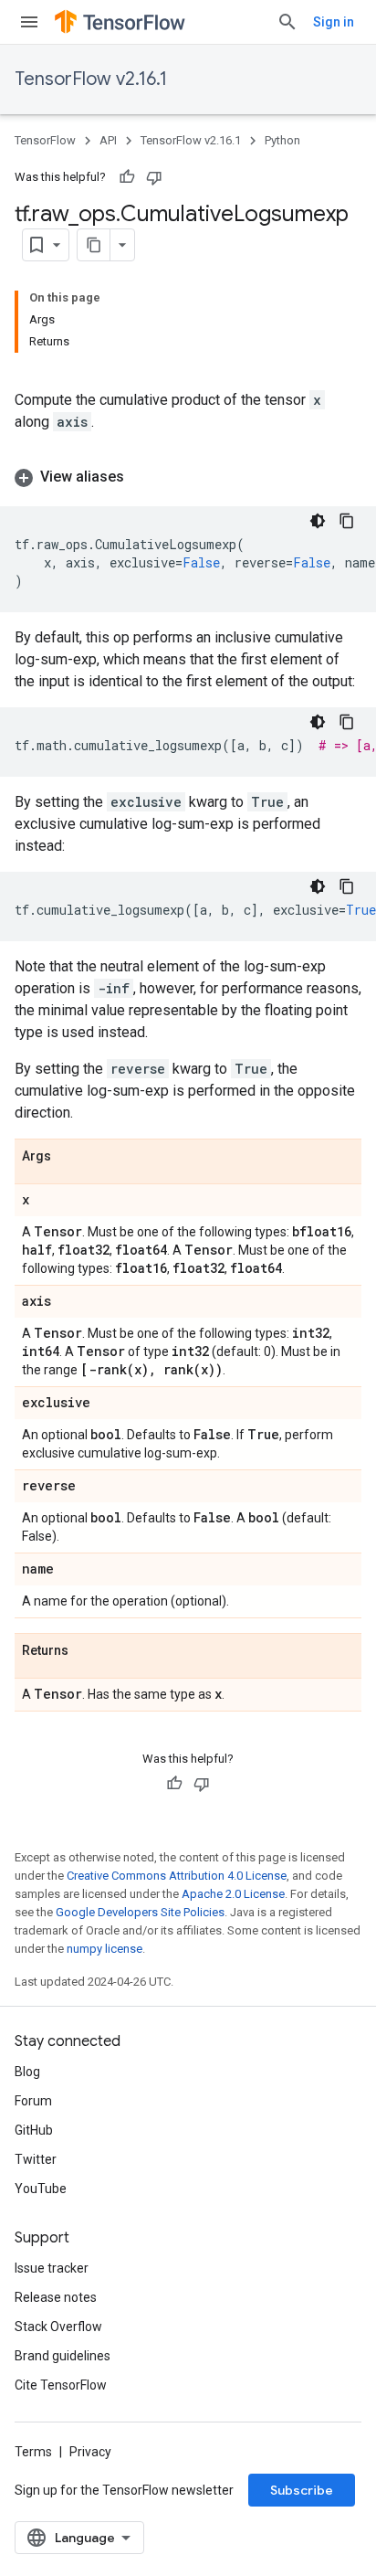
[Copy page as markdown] (94, 245)
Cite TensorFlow (61, 2385)
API (108, 140)
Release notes (56, 2297)
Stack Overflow (58, 2327)
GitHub (34, 2130)
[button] (188, 477)
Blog (27, 2072)
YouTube (41, 2189)
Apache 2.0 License (233, 1894)
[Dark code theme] (318, 521)
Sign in (334, 22)
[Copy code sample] (347, 521)
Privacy (90, 2452)
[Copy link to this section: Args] (69, 1157)
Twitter (36, 2159)
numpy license (104, 1949)
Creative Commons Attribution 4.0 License (177, 1876)
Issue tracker (52, 2268)
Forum (33, 2101)
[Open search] (287, 22)
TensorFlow (45, 140)
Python (282, 140)
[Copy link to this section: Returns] (87, 1651)
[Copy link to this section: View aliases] (142, 477)
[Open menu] (29, 22)
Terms (33, 2452)
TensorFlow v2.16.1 (91, 79)
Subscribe (302, 2490)
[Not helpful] (154, 177)
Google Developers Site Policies (140, 1912)
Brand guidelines (63, 2356)
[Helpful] (127, 177)
